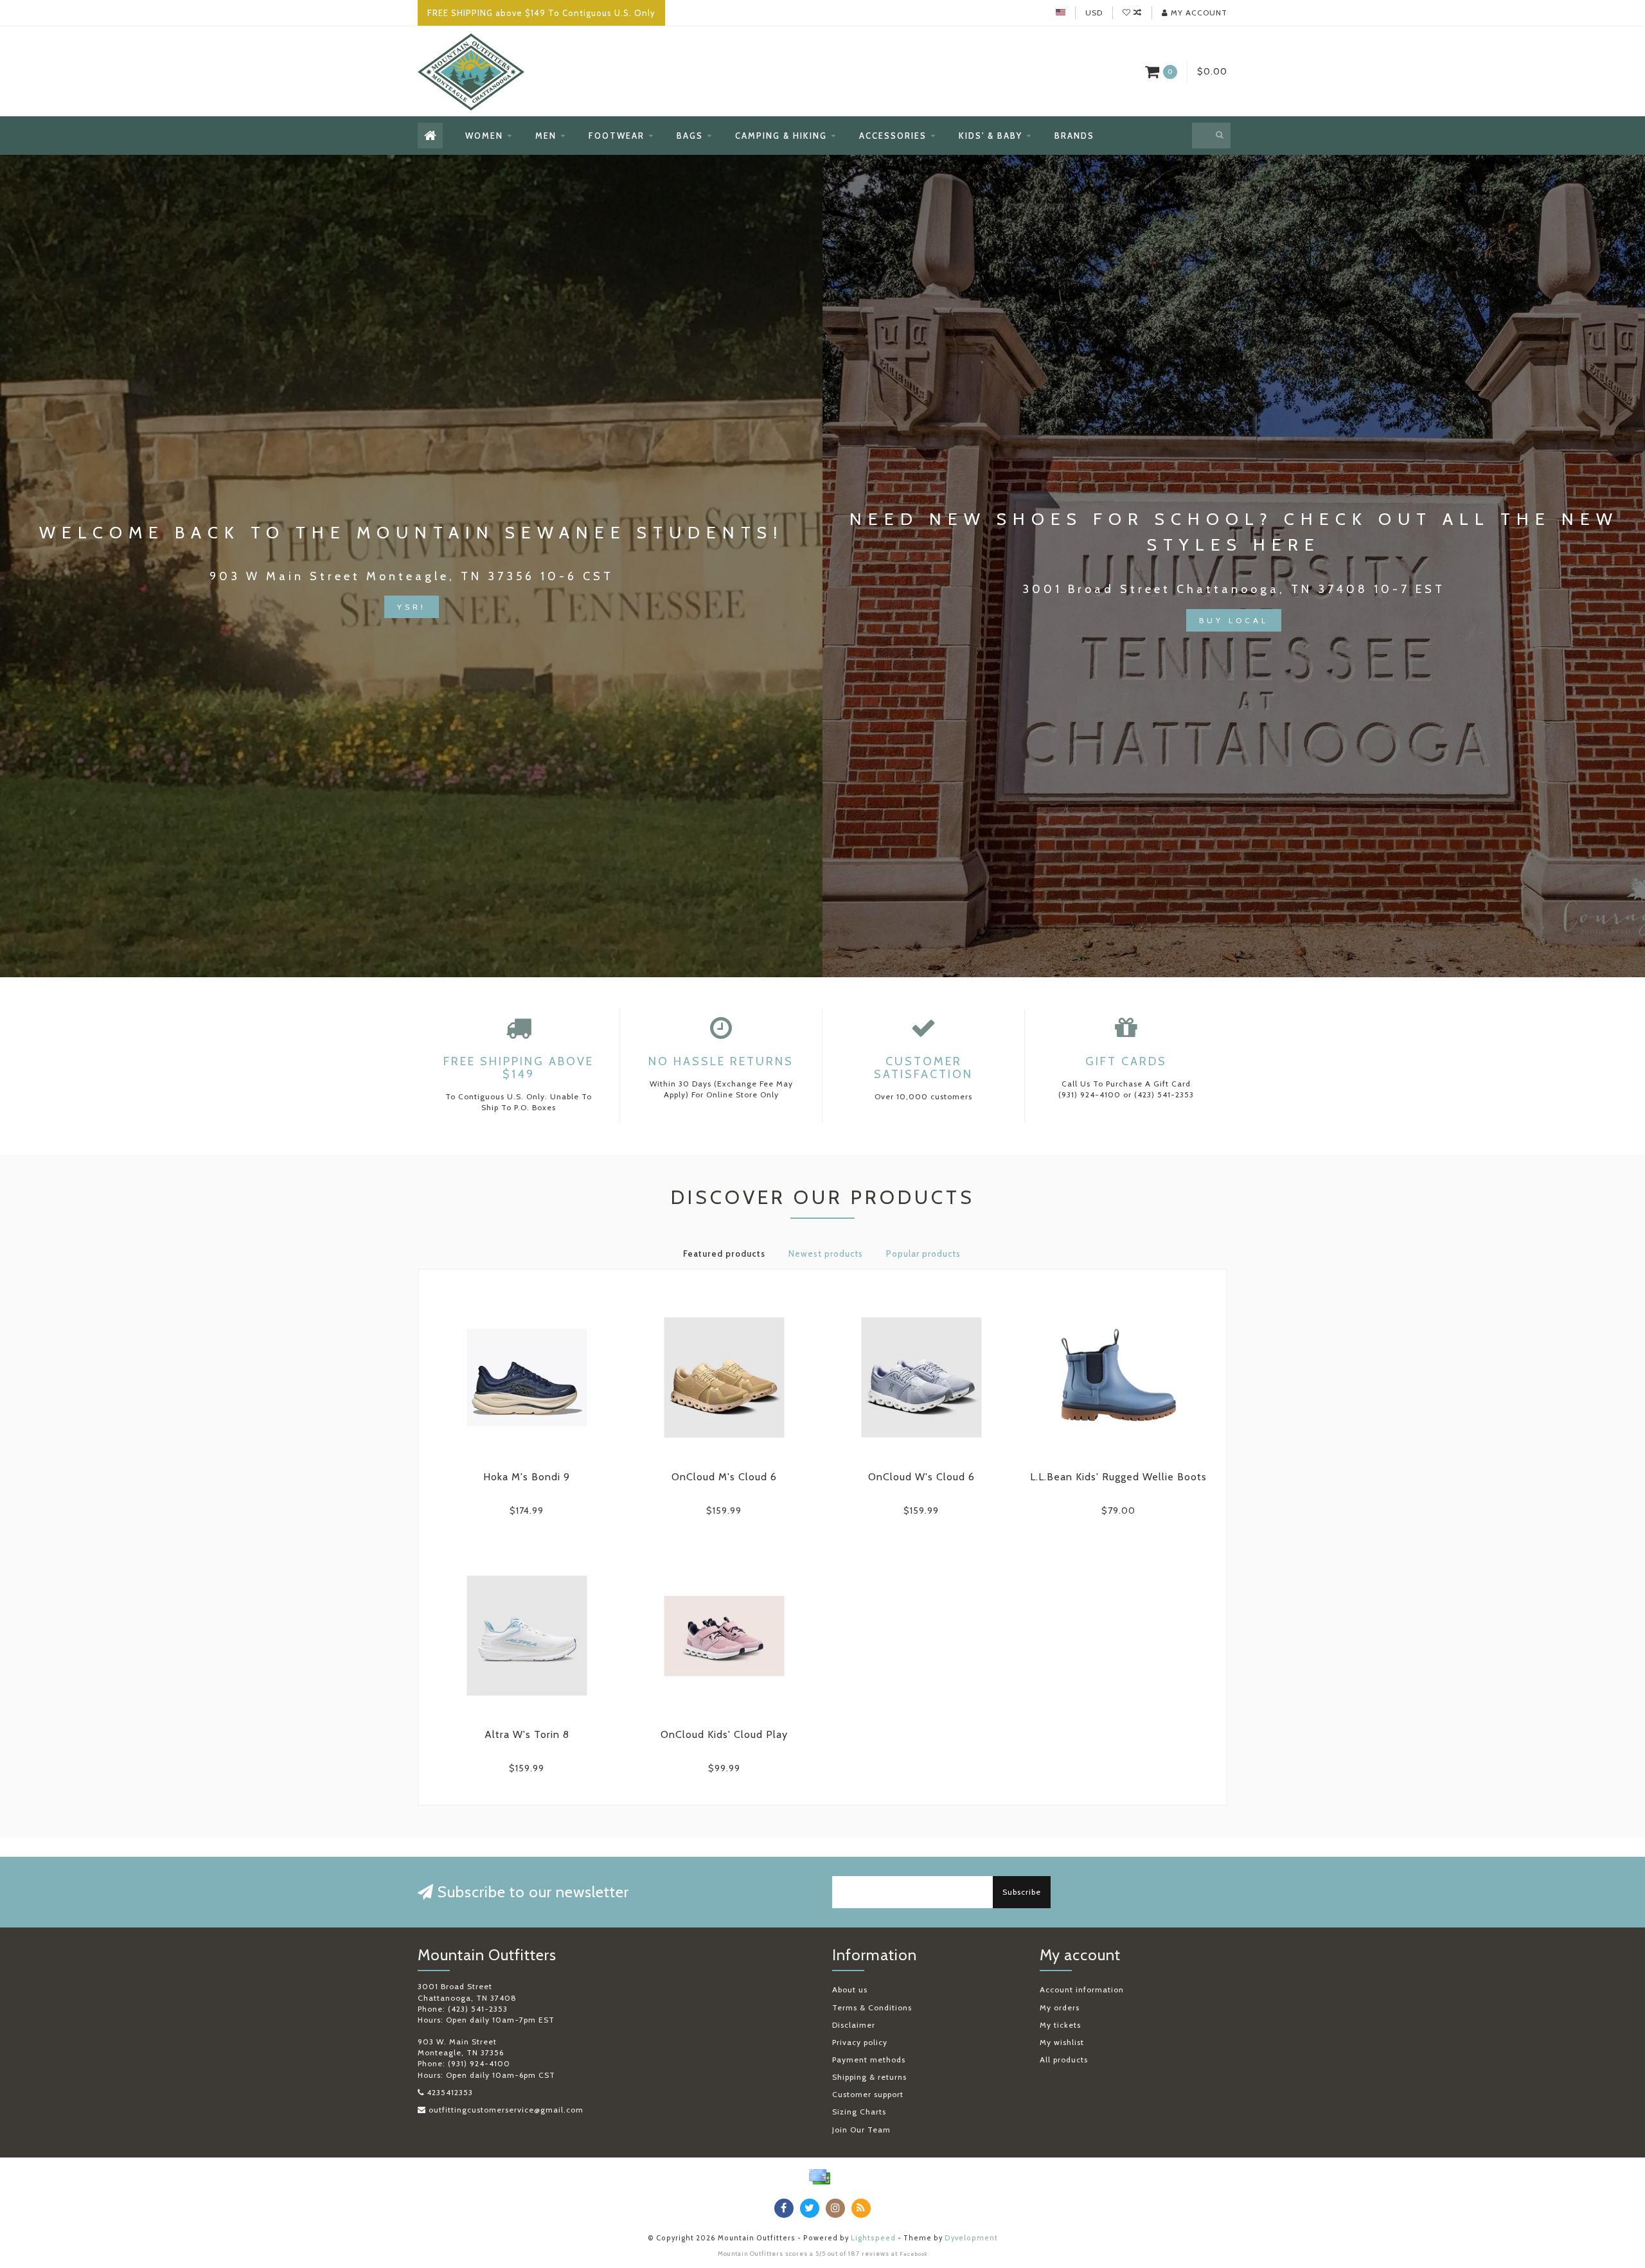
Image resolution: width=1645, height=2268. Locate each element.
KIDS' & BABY (991, 136)
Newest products (826, 1254)
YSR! (412, 607)
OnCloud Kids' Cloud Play (724, 1734)
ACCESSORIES (893, 136)
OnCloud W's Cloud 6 (921, 1477)
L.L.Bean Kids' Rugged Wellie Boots (1118, 1477)
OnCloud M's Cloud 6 (724, 1477)
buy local (1234, 620)
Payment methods (869, 2060)
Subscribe (1022, 1892)
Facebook (914, 2254)
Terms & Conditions (872, 2007)
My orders (1060, 2007)
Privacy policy (860, 2042)
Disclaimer (854, 2025)
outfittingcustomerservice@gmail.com (506, 2110)
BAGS (690, 136)
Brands (1074, 136)
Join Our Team (861, 2130)
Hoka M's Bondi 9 (527, 1477)
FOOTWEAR (617, 136)
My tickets (1060, 2025)
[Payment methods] (819, 2177)
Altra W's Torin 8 (527, 1734)
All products (1064, 2060)
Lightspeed (873, 2238)
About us (850, 1989)
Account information (1082, 1989)
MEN (546, 136)
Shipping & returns (869, 2077)
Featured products (724, 1254)
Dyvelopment (971, 2238)
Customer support (868, 2094)
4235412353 (450, 2092)
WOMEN (484, 136)
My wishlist (1062, 2042)
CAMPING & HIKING (781, 136)
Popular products (923, 1254)
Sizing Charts (859, 2112)
